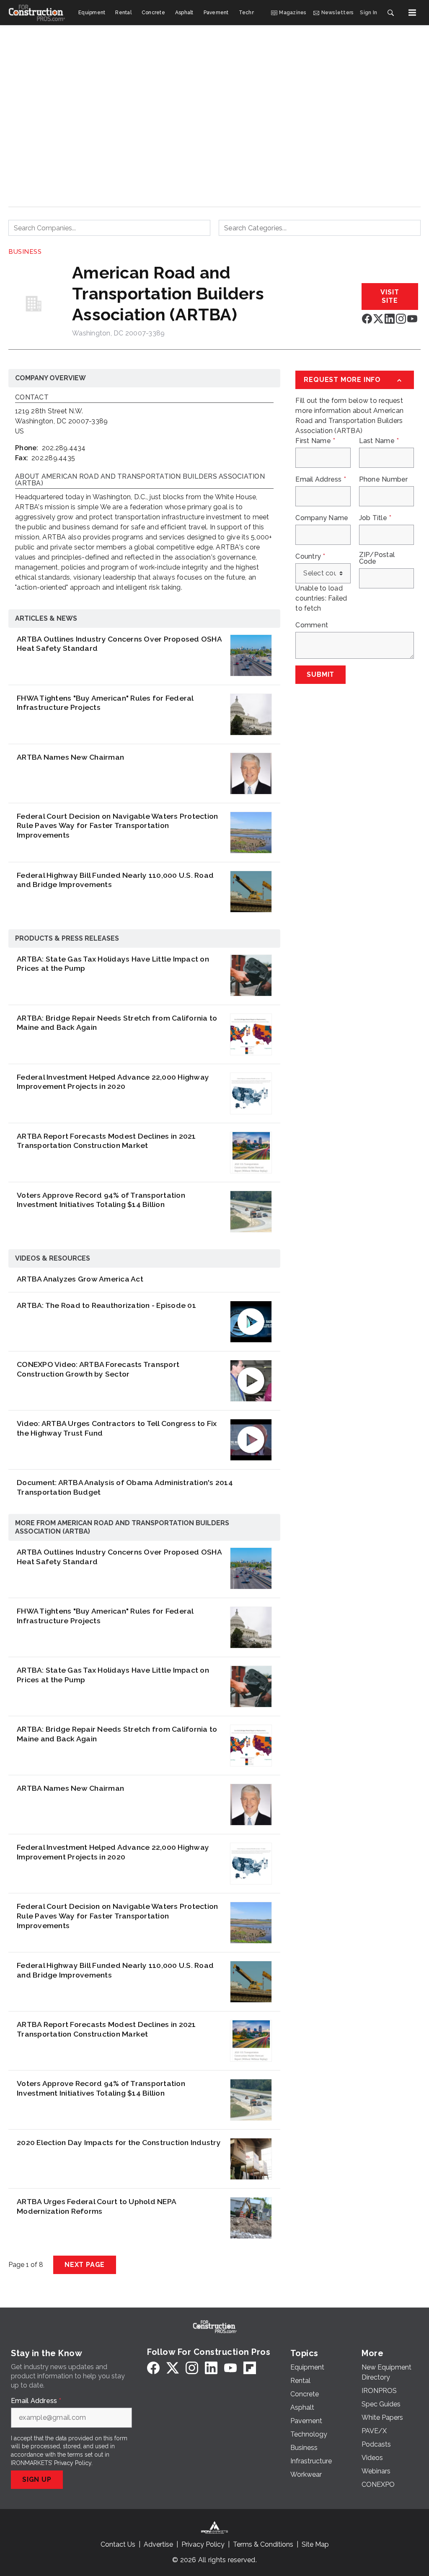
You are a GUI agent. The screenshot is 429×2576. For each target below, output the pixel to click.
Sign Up (37, 2479)
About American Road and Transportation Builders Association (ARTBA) (140, 480)
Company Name (322, 518)
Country (310, 557)
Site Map (315, 2544)
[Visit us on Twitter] (378, 318)
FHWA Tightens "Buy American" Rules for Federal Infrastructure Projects (105, 703)
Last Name (379, 441)
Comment (312, 625)
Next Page (85, 2265)
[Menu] (412, 13)
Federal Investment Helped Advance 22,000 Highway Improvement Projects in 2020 (113, 1082)
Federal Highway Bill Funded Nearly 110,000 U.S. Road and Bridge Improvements (115, 880)
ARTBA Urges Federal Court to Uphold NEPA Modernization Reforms (96, 2206)
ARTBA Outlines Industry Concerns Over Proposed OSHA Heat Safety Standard (119, 644)
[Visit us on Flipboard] (250, 2368)
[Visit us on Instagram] (401, 318)
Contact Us (118, 2544)
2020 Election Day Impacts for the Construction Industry (119, 2142)
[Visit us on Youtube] (412, 318)
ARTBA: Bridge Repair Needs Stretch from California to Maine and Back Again (117, 1023)
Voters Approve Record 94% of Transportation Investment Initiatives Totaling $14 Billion (101, 1200)
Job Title (375, 518)
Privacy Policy (73, 2463)
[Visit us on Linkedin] (390, 318)
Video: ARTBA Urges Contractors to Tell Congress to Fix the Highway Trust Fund (117, 1428)
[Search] (390, 13)
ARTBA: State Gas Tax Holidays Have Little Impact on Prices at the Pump (113, 964)
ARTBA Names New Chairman (70, 757)
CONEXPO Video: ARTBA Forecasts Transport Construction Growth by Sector (98, 1369)
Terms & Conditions (263, 2544)
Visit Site (390, 296)
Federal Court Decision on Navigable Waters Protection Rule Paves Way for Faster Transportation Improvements (117, 826)
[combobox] (109, 228)
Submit (320, 674)
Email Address (321, 480)
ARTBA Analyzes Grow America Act (80, 1279)
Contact (32, 398)
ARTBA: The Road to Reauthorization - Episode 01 (106, 1305)
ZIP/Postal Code (377, 558)
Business (25, 252)
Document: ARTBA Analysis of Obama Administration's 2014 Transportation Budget (125, 1487)
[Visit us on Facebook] (367, 318)
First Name (315, 441)
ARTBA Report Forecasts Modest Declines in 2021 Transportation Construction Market (106, 1141)
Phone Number (384, 480)
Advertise (158, 2544)
